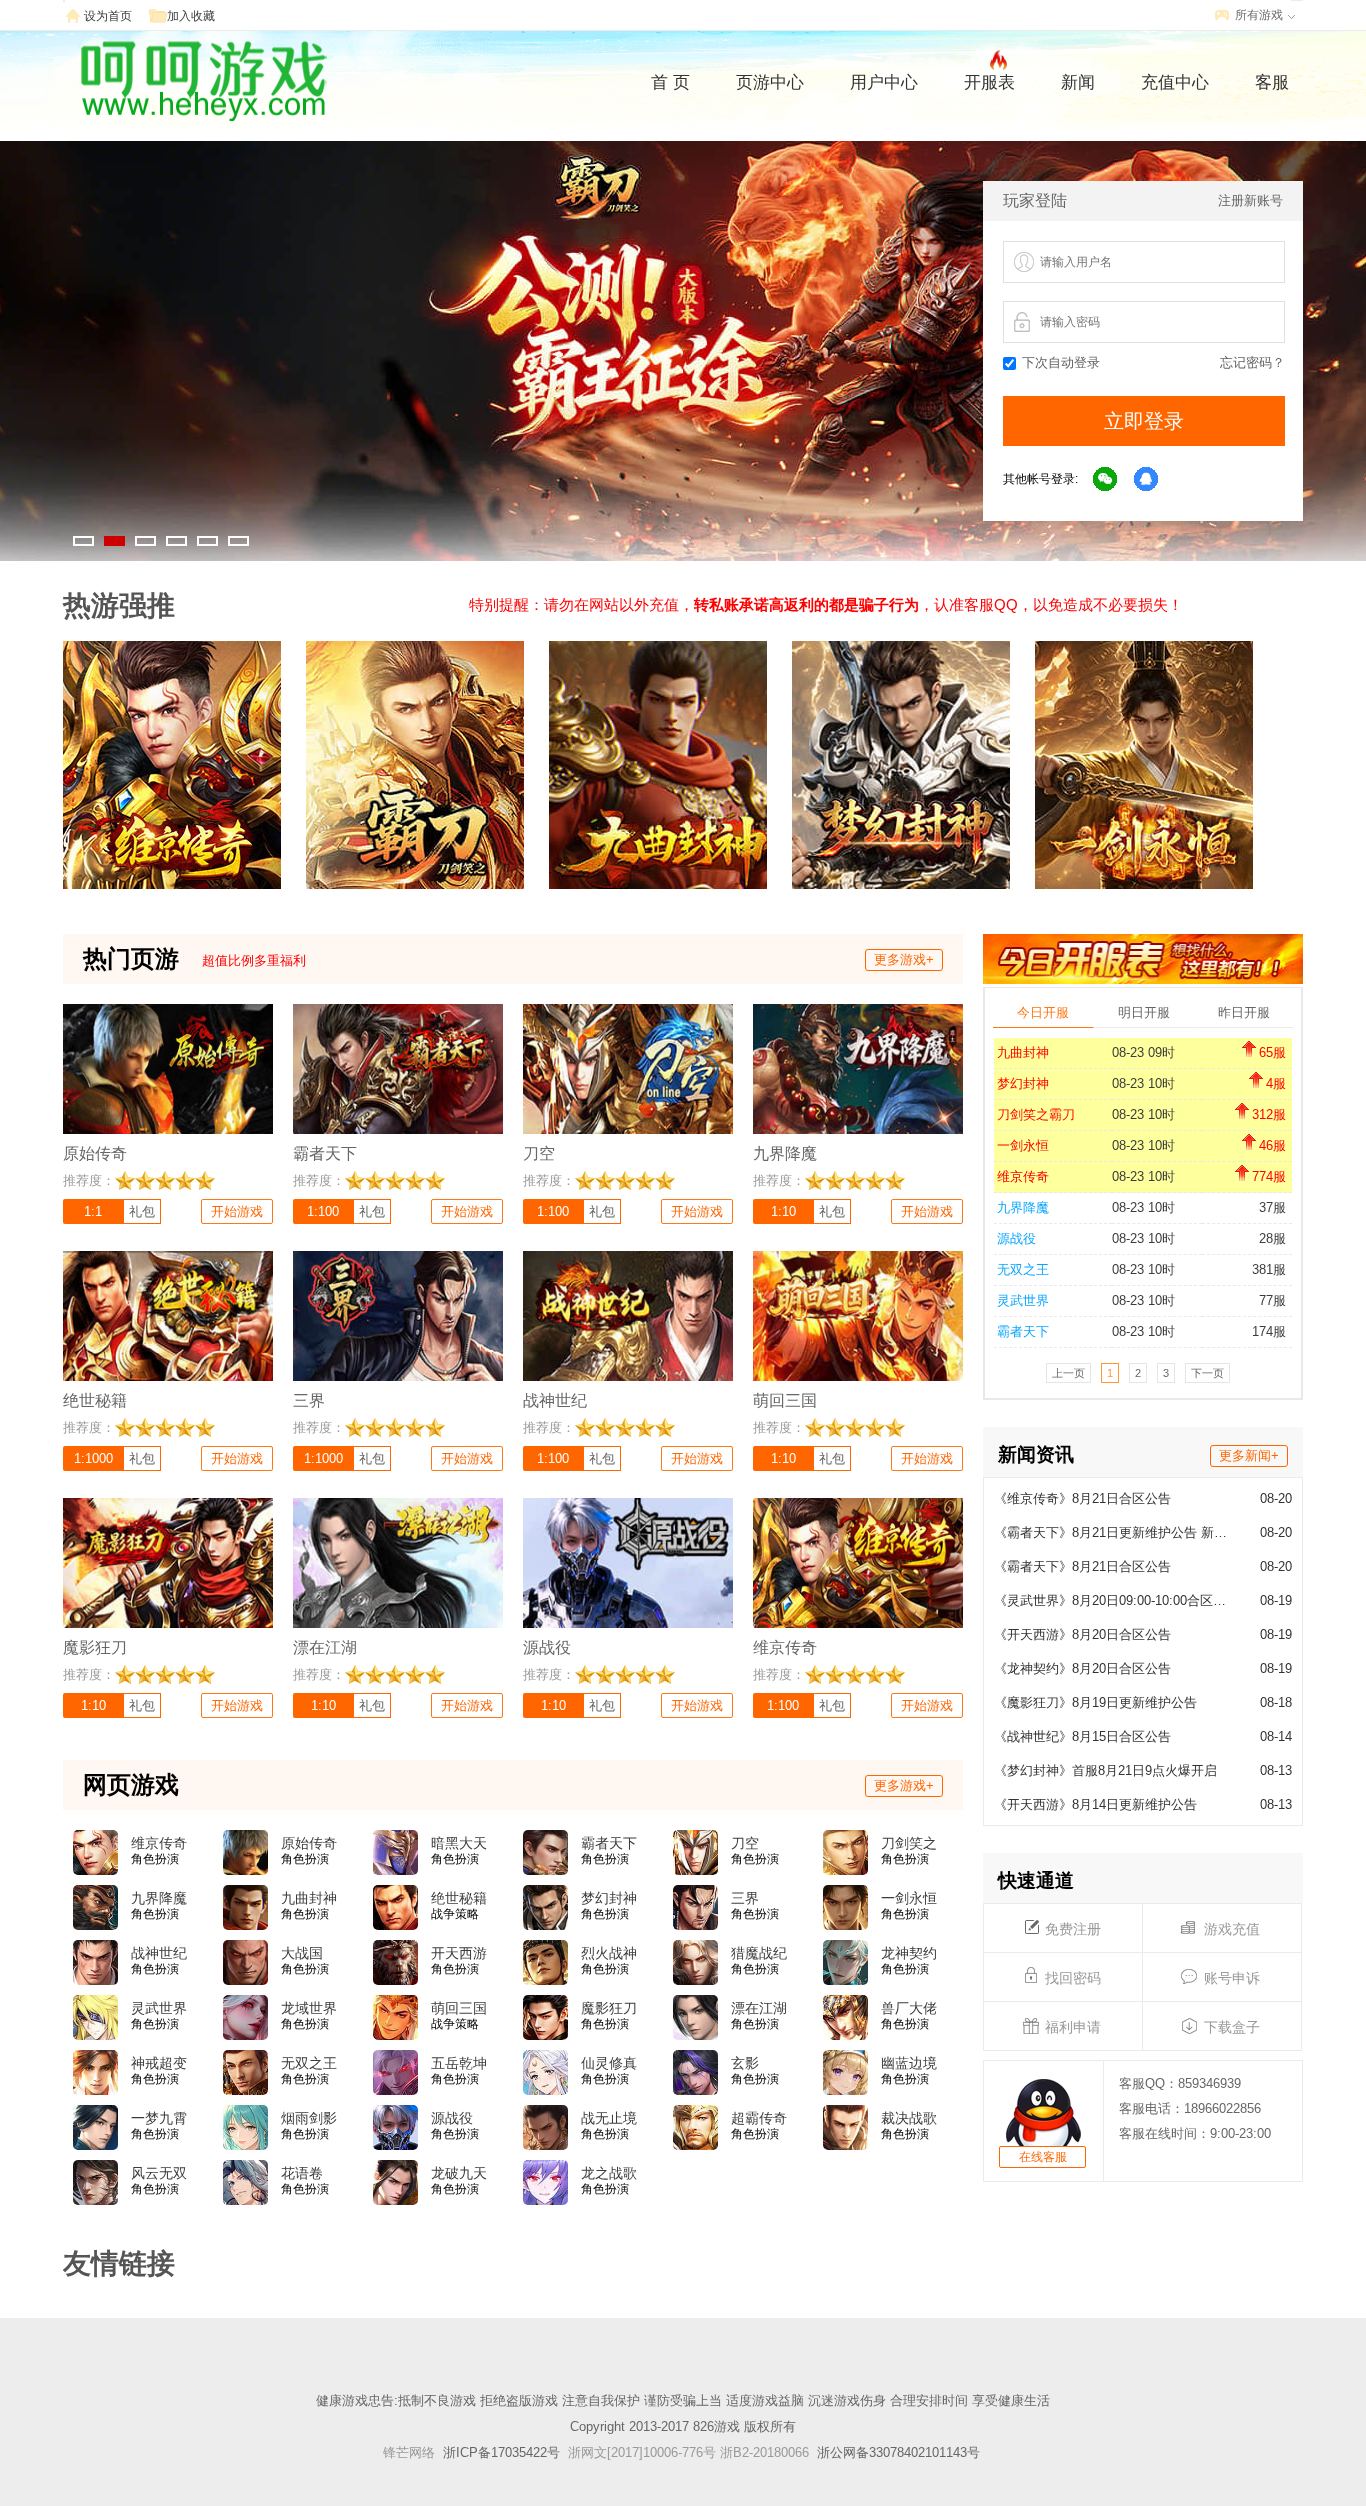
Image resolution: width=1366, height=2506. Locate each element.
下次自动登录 (1061, 362)
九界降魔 (1023, 1207)
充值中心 (1175, 82)
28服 (1272, 1238)
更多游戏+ (904, 959)
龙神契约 (909, 1953)
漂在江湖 (759, 2008)
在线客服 (1043, 2157)
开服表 (989, 82)
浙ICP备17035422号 (501, 2452)
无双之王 (1023, 1269)
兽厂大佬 (909, 2008)
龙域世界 (309, 2008)
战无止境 (609, 2118)
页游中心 (770, 82)
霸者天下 (1023, 1331)
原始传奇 (309, 1843)
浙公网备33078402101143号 (898, 2452)
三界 (745, 1898)
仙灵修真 (609, 2063)
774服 (1269, 1176)
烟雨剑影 (309, 2118)
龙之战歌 (609, 2173)
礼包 (142, 1211)
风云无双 (159, 2173)
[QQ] (1147, 480)
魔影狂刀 (609, 2008)
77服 (1272, 1300)
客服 (1272, 82)
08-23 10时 (1143, 1083)
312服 (1269, 1114)
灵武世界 (1023, 1300)
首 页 (670, 82)
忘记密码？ (1252, 362)
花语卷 (302, 2173)
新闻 (1078, 82)
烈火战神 (609, 1953)
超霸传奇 (759, 2118)
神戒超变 (159, 2063)
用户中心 (884, 82)
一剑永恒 (1023, 1145)
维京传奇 (1023, 1176)
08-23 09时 (1143, 1052)
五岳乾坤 (459, 2063)
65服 (1272, 1052)
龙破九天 (459, 2173)
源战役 (1016, 1238)
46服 (1272, 1145)
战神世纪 (159, 1953)
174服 (1269, 1331)
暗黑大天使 (459, 1844)
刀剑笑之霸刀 (1036, 1114)
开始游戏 (237, 1211)
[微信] (1106, 480)
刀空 (745, 1843)
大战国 (302, 1953)
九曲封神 (1023, 1052)
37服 (1272, 1207)
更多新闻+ (1249, 1455)
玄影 (745, 2063)
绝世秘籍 (459, 1898)
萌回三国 (459, 2008)
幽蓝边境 (909, 2063)
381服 (1269, 1269)
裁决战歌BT (909, 2119)
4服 (1276, 1083)
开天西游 (459, 1953)
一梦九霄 (159, 2118)
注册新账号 (1250, 200)
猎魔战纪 (759, 1953)
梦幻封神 (1023, 1083)
